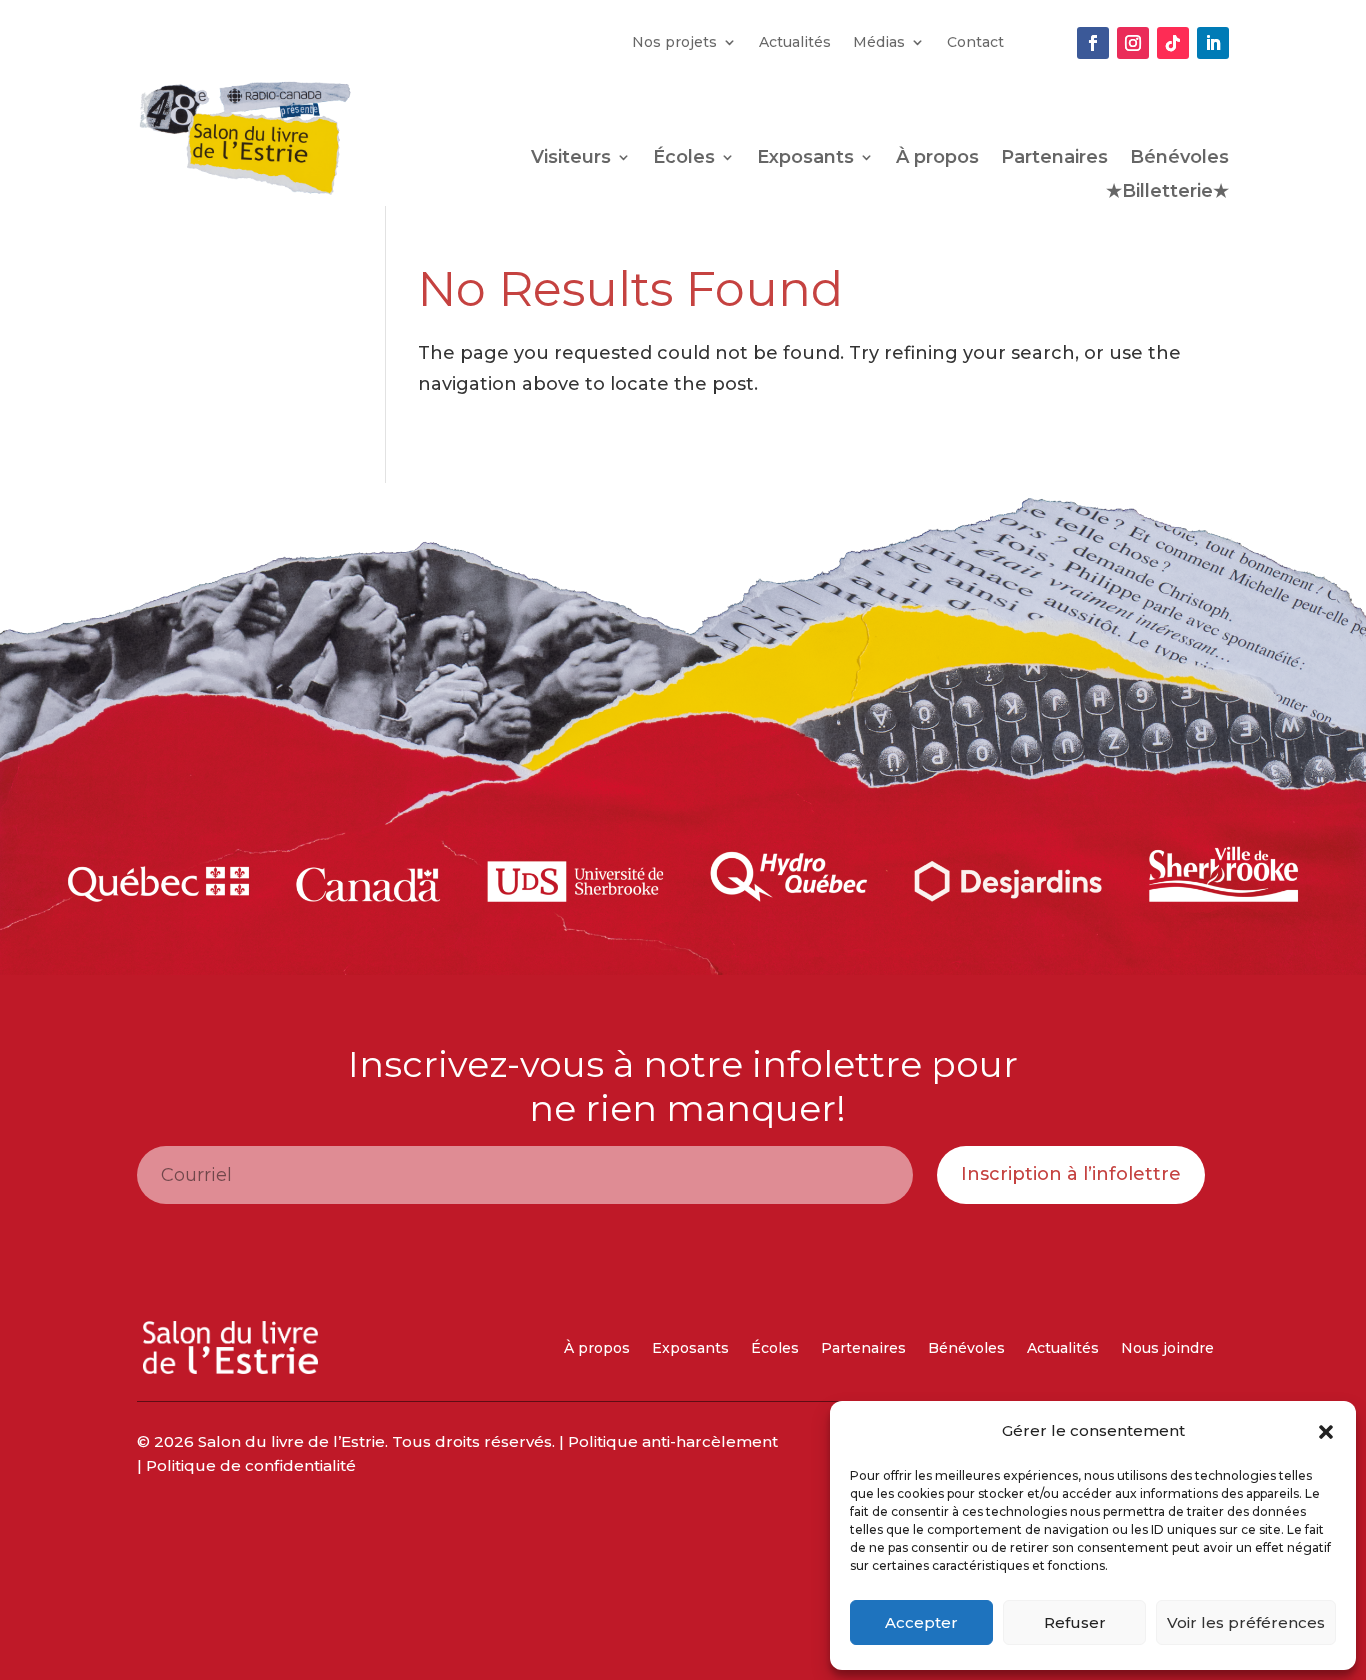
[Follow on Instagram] (1133, 43)
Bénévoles (1179, 159)
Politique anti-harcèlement (673, 1441)
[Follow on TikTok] (1173, 43)
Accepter (921, 1622)
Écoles (684, 159)
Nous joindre (1167, 1349)
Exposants (805, 159)
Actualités (795, 43)
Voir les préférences (1246, 1622)
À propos (937, 159)
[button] (1326, 1432)
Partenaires (1054, 159)
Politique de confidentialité (251, 1465)
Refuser (1075, 1622)
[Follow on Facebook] (1093, 43)
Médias (879, 43)
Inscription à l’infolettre (1071, 1174)
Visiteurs (571, 159)
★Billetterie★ (1167, 193)
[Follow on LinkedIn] (1213, 43)
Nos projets (674, 43)
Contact (975, 43)
